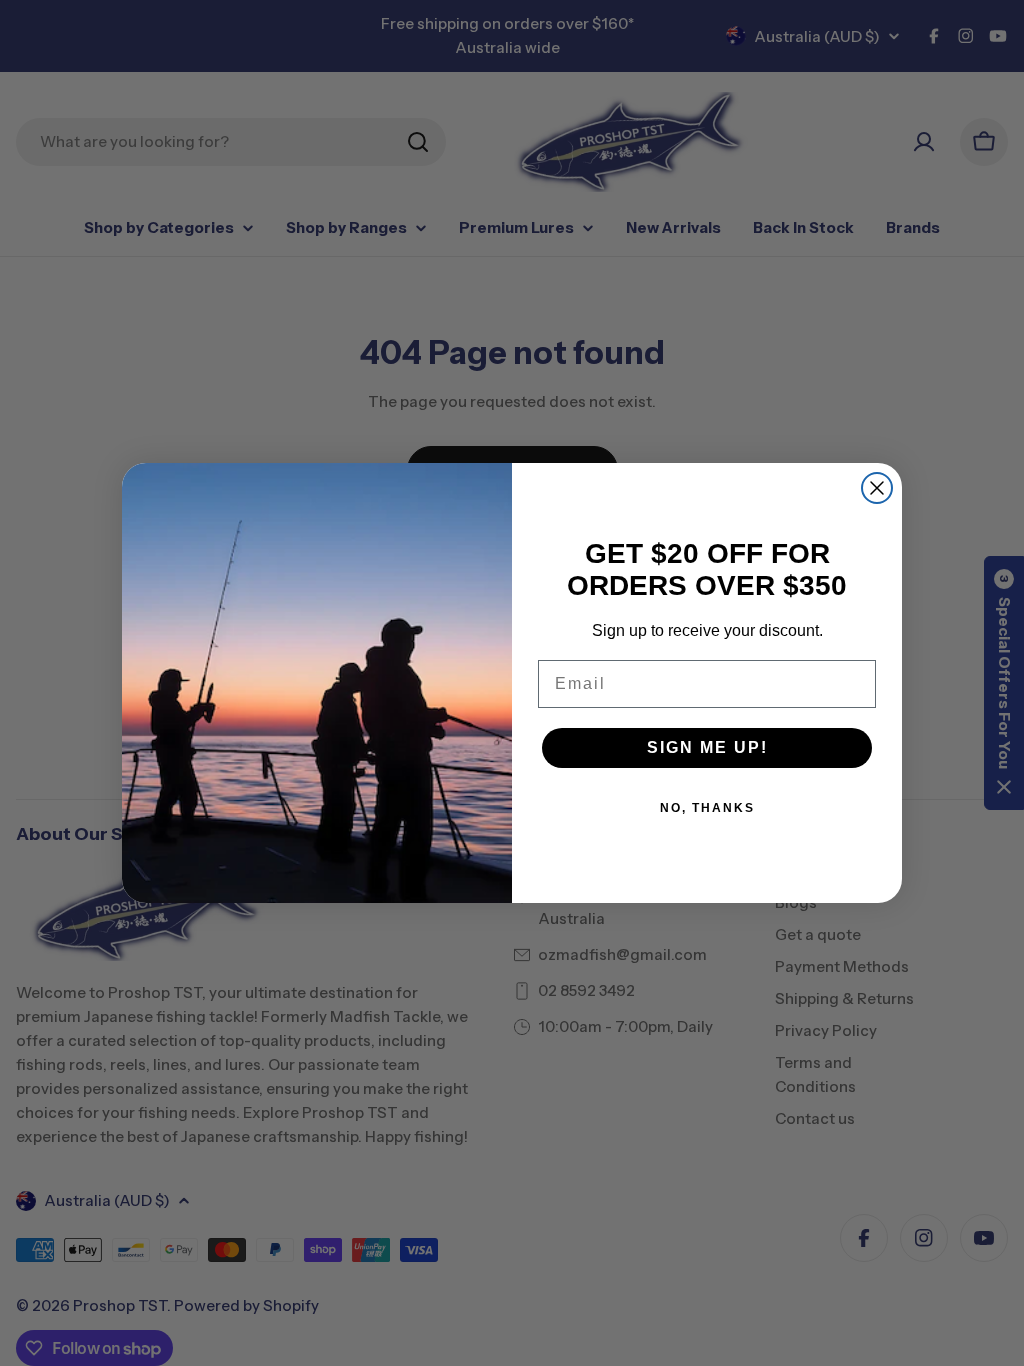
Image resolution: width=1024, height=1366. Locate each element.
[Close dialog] (877, 488)
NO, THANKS (707, 808)
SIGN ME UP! (707, 747)
